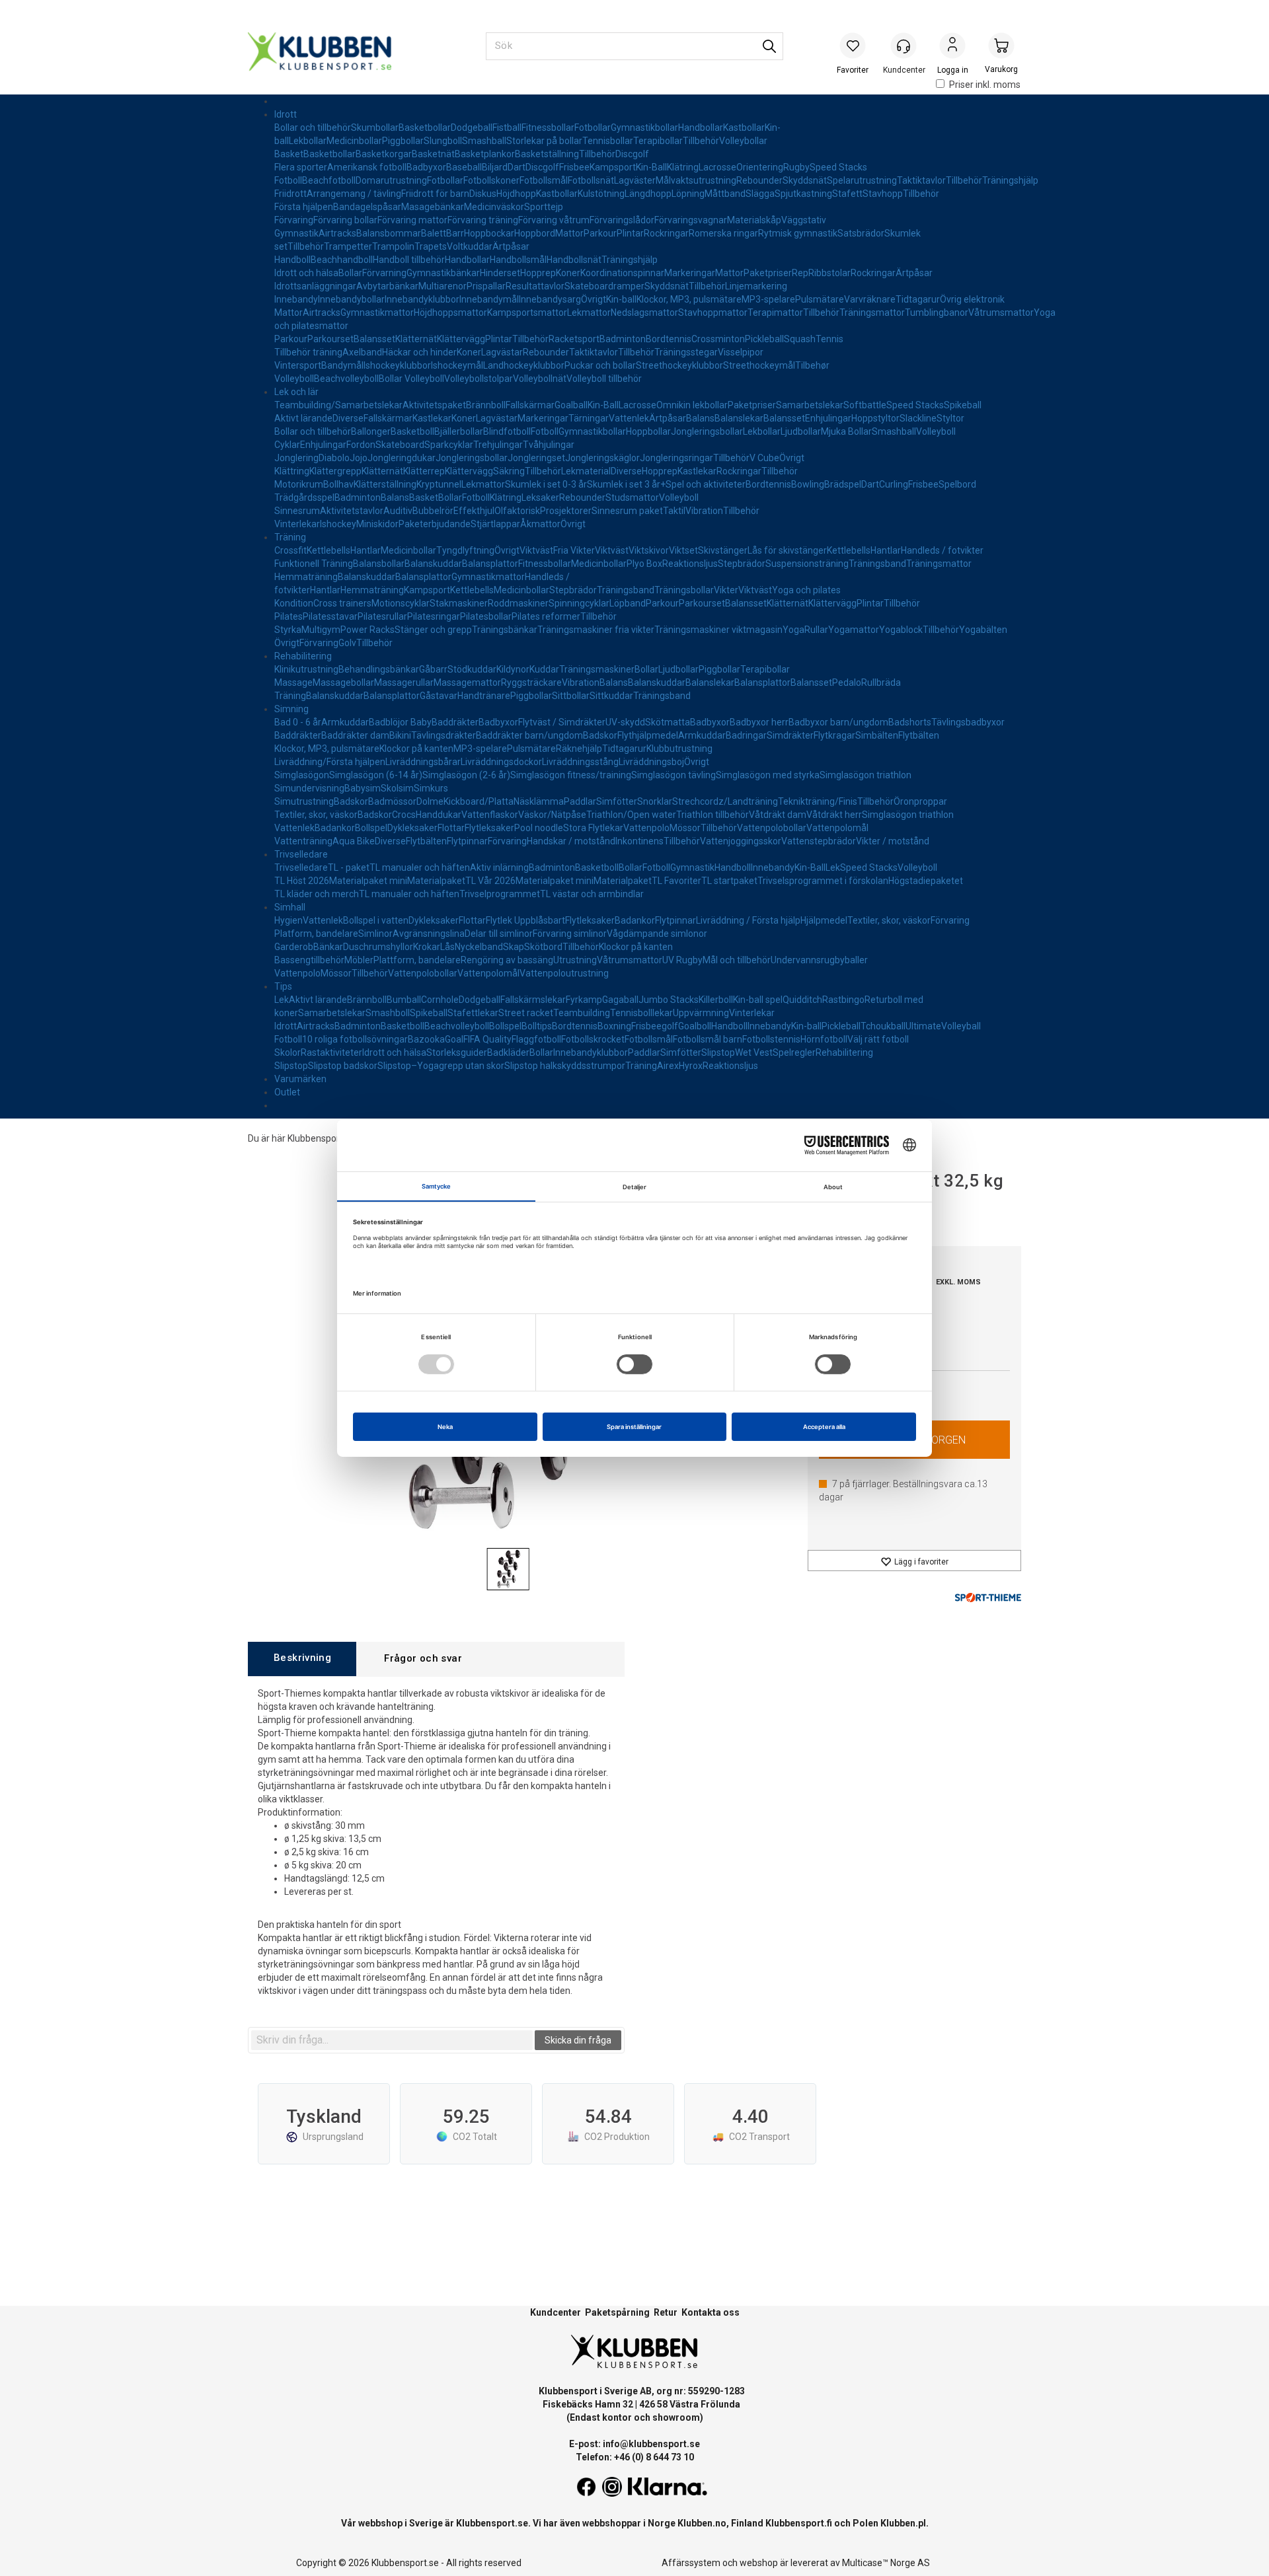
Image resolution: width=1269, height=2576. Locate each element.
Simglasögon (302, 775)
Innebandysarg (550, 299)
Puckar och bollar (600, 365)
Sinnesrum (297, 511)
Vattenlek (629, 418)
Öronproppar (920, 801)
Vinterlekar (297, 524)
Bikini (400, 735)
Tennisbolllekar (641, 1013)
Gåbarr (433, 669)
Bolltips (537, 1026)
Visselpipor (741, 352)
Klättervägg (461, 339)
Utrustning (575, 960)
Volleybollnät (540, 379)
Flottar (451, 828)
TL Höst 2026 (302, 881)
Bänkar (328, 947)
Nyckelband (479, 947)
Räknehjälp (579, 749)
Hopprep (538, 273)
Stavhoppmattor (713, 313)
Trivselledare (301, 854)
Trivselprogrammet (500, 894)
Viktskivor (649, 550)
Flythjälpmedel (648, 735)
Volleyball (961, 1026)
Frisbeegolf (655, 1026)
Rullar (816, 630)
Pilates (288, 616)
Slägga (760, 194)
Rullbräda (881, 682)
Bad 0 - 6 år (298, 722)
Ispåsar (386, 207)
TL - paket (349, 867)
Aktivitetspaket (434, 405)
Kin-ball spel (758, 1000)
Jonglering (296, 458)
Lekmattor (589, 313)
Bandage (352, 207)
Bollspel (371, 828)
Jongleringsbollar (707, 431)
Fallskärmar (530, 405)
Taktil (674, 511)
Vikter (726, 590)
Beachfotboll (329, 180)
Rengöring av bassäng (507, 960)
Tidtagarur (918, 299)
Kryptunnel (439, 484)
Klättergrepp (335, 471)
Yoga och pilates (806, 590)
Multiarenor (442, 286)
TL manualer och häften (420, 867)
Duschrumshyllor (378, 947)
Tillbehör (701, 141)
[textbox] (392, 2040)
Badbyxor (426, 167)
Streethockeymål (759, 365)
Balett (434, 233)
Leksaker (540, 497)
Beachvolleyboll (346, 379)
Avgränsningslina (429, 934)
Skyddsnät (805, 180)
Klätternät (416, 339)
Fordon (361, 445)
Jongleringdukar (402, 458)
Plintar (630, 233)
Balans (700, 418)
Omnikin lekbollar (692, 405)
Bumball (404, 1000)
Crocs (404, 815)
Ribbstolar (829, 273)
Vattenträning (303, 841)
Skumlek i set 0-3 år (546, 484)
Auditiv (398, 511)
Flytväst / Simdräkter (562, 722)
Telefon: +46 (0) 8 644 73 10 (635, 2457)
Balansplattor (490, 564)
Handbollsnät (574, 260)
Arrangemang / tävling (354, 194)
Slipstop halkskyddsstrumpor (565, 1066)
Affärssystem (691, 2563)
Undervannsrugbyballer (819, 960)
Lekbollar (308, 141)
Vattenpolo (646, 828)
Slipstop (718, 1052)
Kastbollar (744, 128)
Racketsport (574, 339)
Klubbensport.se (492, 2523)
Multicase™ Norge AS (886, 2563)
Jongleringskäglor (602, 458)
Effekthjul (474, 511)
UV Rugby (682, 960)
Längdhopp (648, 194)
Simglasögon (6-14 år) (376, 775)
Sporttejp (544, 207)
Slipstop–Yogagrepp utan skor (441, 1066)
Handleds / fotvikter (942, 550)
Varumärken (300, 1079)
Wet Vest (754, 1052)
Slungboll (443, 141)
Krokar (427, 947)
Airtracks (337, 233)
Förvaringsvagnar (691, 220)
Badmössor (392, 801)
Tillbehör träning (308, 352)
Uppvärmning (701, 1013)
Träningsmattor (872, 313)
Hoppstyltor (875, 418)
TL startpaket (729, 881)
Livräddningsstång (580, 762)
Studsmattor (632, 497)
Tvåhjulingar (549, 445)
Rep (800, 273)
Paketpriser (768, 273)
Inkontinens (639, 841)
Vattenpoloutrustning (564, 973)
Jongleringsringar (676, 458)
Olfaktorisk (517, 511)
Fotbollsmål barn (708, 1039)
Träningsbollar (684, 590)
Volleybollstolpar (479, 379)
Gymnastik (296, 233)
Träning (290, 537)
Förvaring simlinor (570, 934)
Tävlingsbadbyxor (968, 722)
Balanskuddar (433, 564)
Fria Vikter (574, 550)
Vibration (704, 511)
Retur (666, 2312)
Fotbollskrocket (593, 1039)
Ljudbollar (801, 431)
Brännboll (486, 405)
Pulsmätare (820, 299)
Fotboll (288, 180)
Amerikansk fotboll (367, 167)
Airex (668, 1066)
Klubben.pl (903, 2523)
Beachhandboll (342, 260)
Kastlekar (432, 418)
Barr (455, 233)
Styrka (288, 630)
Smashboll (388, 1013)
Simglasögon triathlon (865, 775)
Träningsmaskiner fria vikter (596, 630)
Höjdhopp (516, 194)
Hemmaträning (306, 577)
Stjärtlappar (495, 524)
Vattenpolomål (837, 828)
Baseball (464, 167)
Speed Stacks (838, 167)
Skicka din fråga (578, 2040)
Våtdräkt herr (834, 815)
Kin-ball (621, 299)
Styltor (950, 418)
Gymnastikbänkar (443, 273)
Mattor (569, 233)
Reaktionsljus (690, 564)
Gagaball (620, 1000)
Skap (514, 947)
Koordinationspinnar (622, 273)
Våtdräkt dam (778, 815)
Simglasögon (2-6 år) (466, 775)
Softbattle (865, 405)
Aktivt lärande (303, 418)
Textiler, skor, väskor (316, 815)
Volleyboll (294, 379)
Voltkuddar (470, 246)
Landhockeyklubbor (524, 365)
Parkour (600, 233)
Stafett (847, 194)
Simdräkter (790, 735)
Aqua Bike (354, 841)
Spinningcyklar (579, 603)
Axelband (362, 352)
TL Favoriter (676, 881)
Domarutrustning (391, 180)
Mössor (685, 828)
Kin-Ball (651, 167)
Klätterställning (385, 484)
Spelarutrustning (862, 180)
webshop (759, 2563)
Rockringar (666, 233)
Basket (289, 154)
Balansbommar (389, 233)
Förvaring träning (483, 220)
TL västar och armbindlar (592, 894)
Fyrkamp (584, 1000)
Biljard (495, 167)
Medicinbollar (354, 141)
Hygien (288, 920)
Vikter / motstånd (893, 841)
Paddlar (580, 801)
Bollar (350, 273)
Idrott (286, 114)
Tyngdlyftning (465, 550)
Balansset (374, 339)
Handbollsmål (518, 260)
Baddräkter (455, 722)
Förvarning (384, 273)
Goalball (571, 405)
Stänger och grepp (433, 630)
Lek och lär (296, 392)
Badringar (746, 735)
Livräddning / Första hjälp (748, 920)
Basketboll (412, 431)
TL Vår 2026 (490, 881)
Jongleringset (536, 458)
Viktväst (536, 550)
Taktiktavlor (921, 180)
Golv (347, 643)
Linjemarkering (756, 286)
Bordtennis (669, 339)
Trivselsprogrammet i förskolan (823, 881)
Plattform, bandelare (417, 960)
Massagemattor (467, 682)
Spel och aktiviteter (706, 484)
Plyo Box (644, 564)
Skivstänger (723, 550)
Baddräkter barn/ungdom (529, 735)
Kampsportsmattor (527, 313)
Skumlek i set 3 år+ (626, 484)
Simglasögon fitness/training (571, 775)
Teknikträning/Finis (818, 801)
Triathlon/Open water (631, 815)
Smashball (484, 141)
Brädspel (843, 484)
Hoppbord (535, 233)
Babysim (363, 788)
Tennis (829, 339)
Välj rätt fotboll (878, 1039)
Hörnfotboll (824, 1039)
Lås (447, 947)
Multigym (321, 630)
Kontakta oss (711, 2312)
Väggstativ (804, 220)
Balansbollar (379, 564)
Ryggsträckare (531, 682)
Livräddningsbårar (423, 762)
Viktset (683, 550)
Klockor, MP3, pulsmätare (689, 299)
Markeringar (690, 273)
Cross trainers (342, 603)
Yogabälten (983, 630)
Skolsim (397, 788)
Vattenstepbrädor (819, 841)
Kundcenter (556, 2312)
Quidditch (802, 1000)
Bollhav (338, 484)
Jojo (359, 458)
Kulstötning (601, 194)
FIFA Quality (487, 1039)
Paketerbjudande (435, 524)
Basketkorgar (384, 154)
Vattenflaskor (490, 815)
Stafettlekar (473, 1013)
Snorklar (655, 801)
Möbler (359, 960)
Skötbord (543, 947)
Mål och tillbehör (737, 960)
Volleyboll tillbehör (604, 379)
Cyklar (287, 445)
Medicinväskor (494, 207)
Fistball (507, 128)
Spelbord (957, 484)
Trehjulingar (498, 445)
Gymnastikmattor (377, 313)
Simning (291, 709)
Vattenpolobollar (772, 828)
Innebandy (296, 299)
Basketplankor (485, 154)
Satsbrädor (861, 233)
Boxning (614, 1026)
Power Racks (367, 630)
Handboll (292, 260)
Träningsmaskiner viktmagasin (718, 630)
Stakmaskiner (459, 603)
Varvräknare (870, 299)
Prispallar (486, 286)
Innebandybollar (351, 299)
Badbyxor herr (759, 722)
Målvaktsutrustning (696, 180)
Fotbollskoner (491, 180)
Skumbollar (375, 128)
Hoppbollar (648, 431)
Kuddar (544, 669)
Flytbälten (919, 735)
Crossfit (290, 550)
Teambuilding (582, 1013)
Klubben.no (702, 2523)
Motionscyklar (401, 603)
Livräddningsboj (651, 762)
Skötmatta (668, 722)
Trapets (431, 246)
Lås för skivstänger (787, 550)
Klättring (292, 471)
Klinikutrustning (306, 669)
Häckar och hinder (419, 352)
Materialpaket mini (368, 881)
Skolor (288, 1052)
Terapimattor (775, 313)
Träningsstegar (686, 352)
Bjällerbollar (459, 431)
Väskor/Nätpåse (552, 815)
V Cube (764, 458)
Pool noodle (539, 828)
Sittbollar (571, 696)
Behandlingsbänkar (379, 669)
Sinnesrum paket (627, 511)
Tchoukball (883, 1026)
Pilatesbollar (486, 616)
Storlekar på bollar (544, 141)
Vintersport (298, 365)
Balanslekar (739, 418)
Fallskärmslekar (533, 1000)
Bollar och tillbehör (313, 128)
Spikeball (963, 405)
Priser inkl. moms (985, 85)
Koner (568, 273)
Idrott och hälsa (306, 273)
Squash (800, 339)
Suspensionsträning (807, 564)
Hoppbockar (489, 233)
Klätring (683, 167)
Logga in (952, 47)
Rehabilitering (303, 656)
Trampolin (393, 246)
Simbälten (877, 735)
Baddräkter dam (355, 735)
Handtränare (484, 696)
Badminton (623, 339)
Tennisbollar (608, 141)
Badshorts (910, 722)
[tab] (302, 1659)
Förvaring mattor (412, 220)
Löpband (628, 603)
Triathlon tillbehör (712, 815)
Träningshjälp (1010, 180)
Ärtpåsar (511, 246)
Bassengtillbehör (309, 960)
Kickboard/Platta (479, 801)
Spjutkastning (803, 194)
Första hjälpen (304, 207)
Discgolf (632, 154)
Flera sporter (301, 167)
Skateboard (400, 445)
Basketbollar (425, 128)
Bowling (808, 484)
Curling (894, 484)
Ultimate (923, 1026)
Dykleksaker (412, 828)
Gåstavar (439, 696)
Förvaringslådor (622, 220)
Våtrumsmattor (1001, 313)
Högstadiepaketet (926, 881)
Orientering (760, 167)
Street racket (526, 1013)
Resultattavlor (535, 286)
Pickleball (764, 339)
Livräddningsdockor (501, 762)
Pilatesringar (434, 616)
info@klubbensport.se (651, 2444)
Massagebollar (343, 682)
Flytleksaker (489, 828)
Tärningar (589, 418)
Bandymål (342, 365)
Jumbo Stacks (669, 1000)
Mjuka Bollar (846, 431)
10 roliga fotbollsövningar (355, 1039)
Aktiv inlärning (499, 867)
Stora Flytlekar (593, 828)
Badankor (335, 828)
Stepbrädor (742, 564)
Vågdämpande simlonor (657, 934)
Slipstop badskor (343, 1066)
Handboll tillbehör (409, 260)
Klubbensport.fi (799, 2523)
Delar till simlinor (499, 934)
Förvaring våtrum (554, 220)
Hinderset (500, 273)
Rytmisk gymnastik (798, 233)
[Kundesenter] (904, 46)
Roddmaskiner (518, 603)
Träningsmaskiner (597, 669)
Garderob (294, 947)
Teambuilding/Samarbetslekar (338, 405)
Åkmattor (540, 524)
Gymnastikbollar (644, 128)
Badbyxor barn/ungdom (838, 722)
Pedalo (847, 682)
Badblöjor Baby (400, 722)
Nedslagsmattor (644, 313)
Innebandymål (489, 299)
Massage (293, 682)
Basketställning (547, 154)
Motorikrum (299, 484)
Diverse (348, 418)
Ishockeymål (457, 365)
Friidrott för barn (435, 194)
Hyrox (691, 1066)
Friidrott (290, 194)
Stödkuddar (472, 669)
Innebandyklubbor (422, 299)
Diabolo (334, 458)
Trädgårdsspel (304, 497)
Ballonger (371, 431)
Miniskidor (377, 524)
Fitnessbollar (548, 128)
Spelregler (794, 1052)
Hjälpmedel (824, 920)
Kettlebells (328, 550)
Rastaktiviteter (331, 1052)
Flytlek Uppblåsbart (525, 920)
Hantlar (365, 550)
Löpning (688, 194)
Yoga (793, 630)
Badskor (600, 735)
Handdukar (439, 815)
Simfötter (617, 801)
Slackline (918, 418)
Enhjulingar (828, 418)
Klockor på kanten (416, 749)
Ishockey (338, 524)
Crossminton (718, 339)
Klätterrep (424, 471)
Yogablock (901, 630)
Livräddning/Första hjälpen (330, 762)
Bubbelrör (433, 511)
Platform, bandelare (316, 934)
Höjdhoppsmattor (450, 313)
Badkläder (508, 1052)
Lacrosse (717, 167)
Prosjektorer (566, 511)
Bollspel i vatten (376, 920)
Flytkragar (834, 735)
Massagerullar (404, 682)
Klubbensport (315, 1138)
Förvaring (294, 220)
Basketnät (433, 154)
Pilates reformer (546, 616)
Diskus (483, 194)
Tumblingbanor (937, 313)
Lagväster (635, 180)
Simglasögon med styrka (768, 775)
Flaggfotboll (536, 1039)
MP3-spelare (768, 299)
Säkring (509, 471)
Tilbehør (812, 365)
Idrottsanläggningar (315, 286)
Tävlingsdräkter (443, 735)
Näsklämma (539, 801)
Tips (283, 986)
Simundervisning (309, 788)
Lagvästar (502, 352)
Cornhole (440, 1000)
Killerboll (716, 1000)
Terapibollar (658, 141)
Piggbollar (403, 141)
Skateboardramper (604, 286)
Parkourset (330, 339)
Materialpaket (436, 881)
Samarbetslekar (810, 405)
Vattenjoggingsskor (741, 841)
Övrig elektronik (972, 299)
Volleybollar (743, 141)
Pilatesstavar (330, 616)
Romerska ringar (723, 233)
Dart (517, 167)
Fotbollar (593, 128)
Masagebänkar (433, 207)
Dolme (430, 801)
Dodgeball (472, 128)
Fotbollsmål (544, 180)
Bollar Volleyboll (411, 379)
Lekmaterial (586, 471)
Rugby (796, 167)
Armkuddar (345, 722)
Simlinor (375, 934)
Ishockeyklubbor (397, 365)
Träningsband (877, 564)
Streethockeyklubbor (679, 365)
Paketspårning (617, 2312)
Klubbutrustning (679, 749)
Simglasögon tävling (673, 775)
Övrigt (594, 299)
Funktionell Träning (314, 564)
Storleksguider (457, 1052)
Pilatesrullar (382, 616)
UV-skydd (625, 722)
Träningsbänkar (505, 630)
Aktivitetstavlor (352, 511)
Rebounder (759, 180)
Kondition (294, 603)
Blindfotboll (507, 431)
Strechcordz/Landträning (725, 801)
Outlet (287, 1092)
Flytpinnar (467, 841)
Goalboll (695, 1026)
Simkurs (431, 788)
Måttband (725, 194)
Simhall (290, 907)
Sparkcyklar (449, 445)
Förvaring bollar (345, 220)
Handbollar (701, 128)
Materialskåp (754, 220)
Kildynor (513, 669)
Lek (833, 867)
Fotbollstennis (771, 1039)
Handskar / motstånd (571, 841)
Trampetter (348, 246)
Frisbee (574, 167)
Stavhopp (883, 194)
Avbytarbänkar (387, 286)
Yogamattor (854, 630)
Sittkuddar (611, 696)
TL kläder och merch (317, 894)
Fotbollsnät (591, 180)
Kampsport (613, 167)
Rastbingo (843, 1000)
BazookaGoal (436, 1039)
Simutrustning (304, 801)
